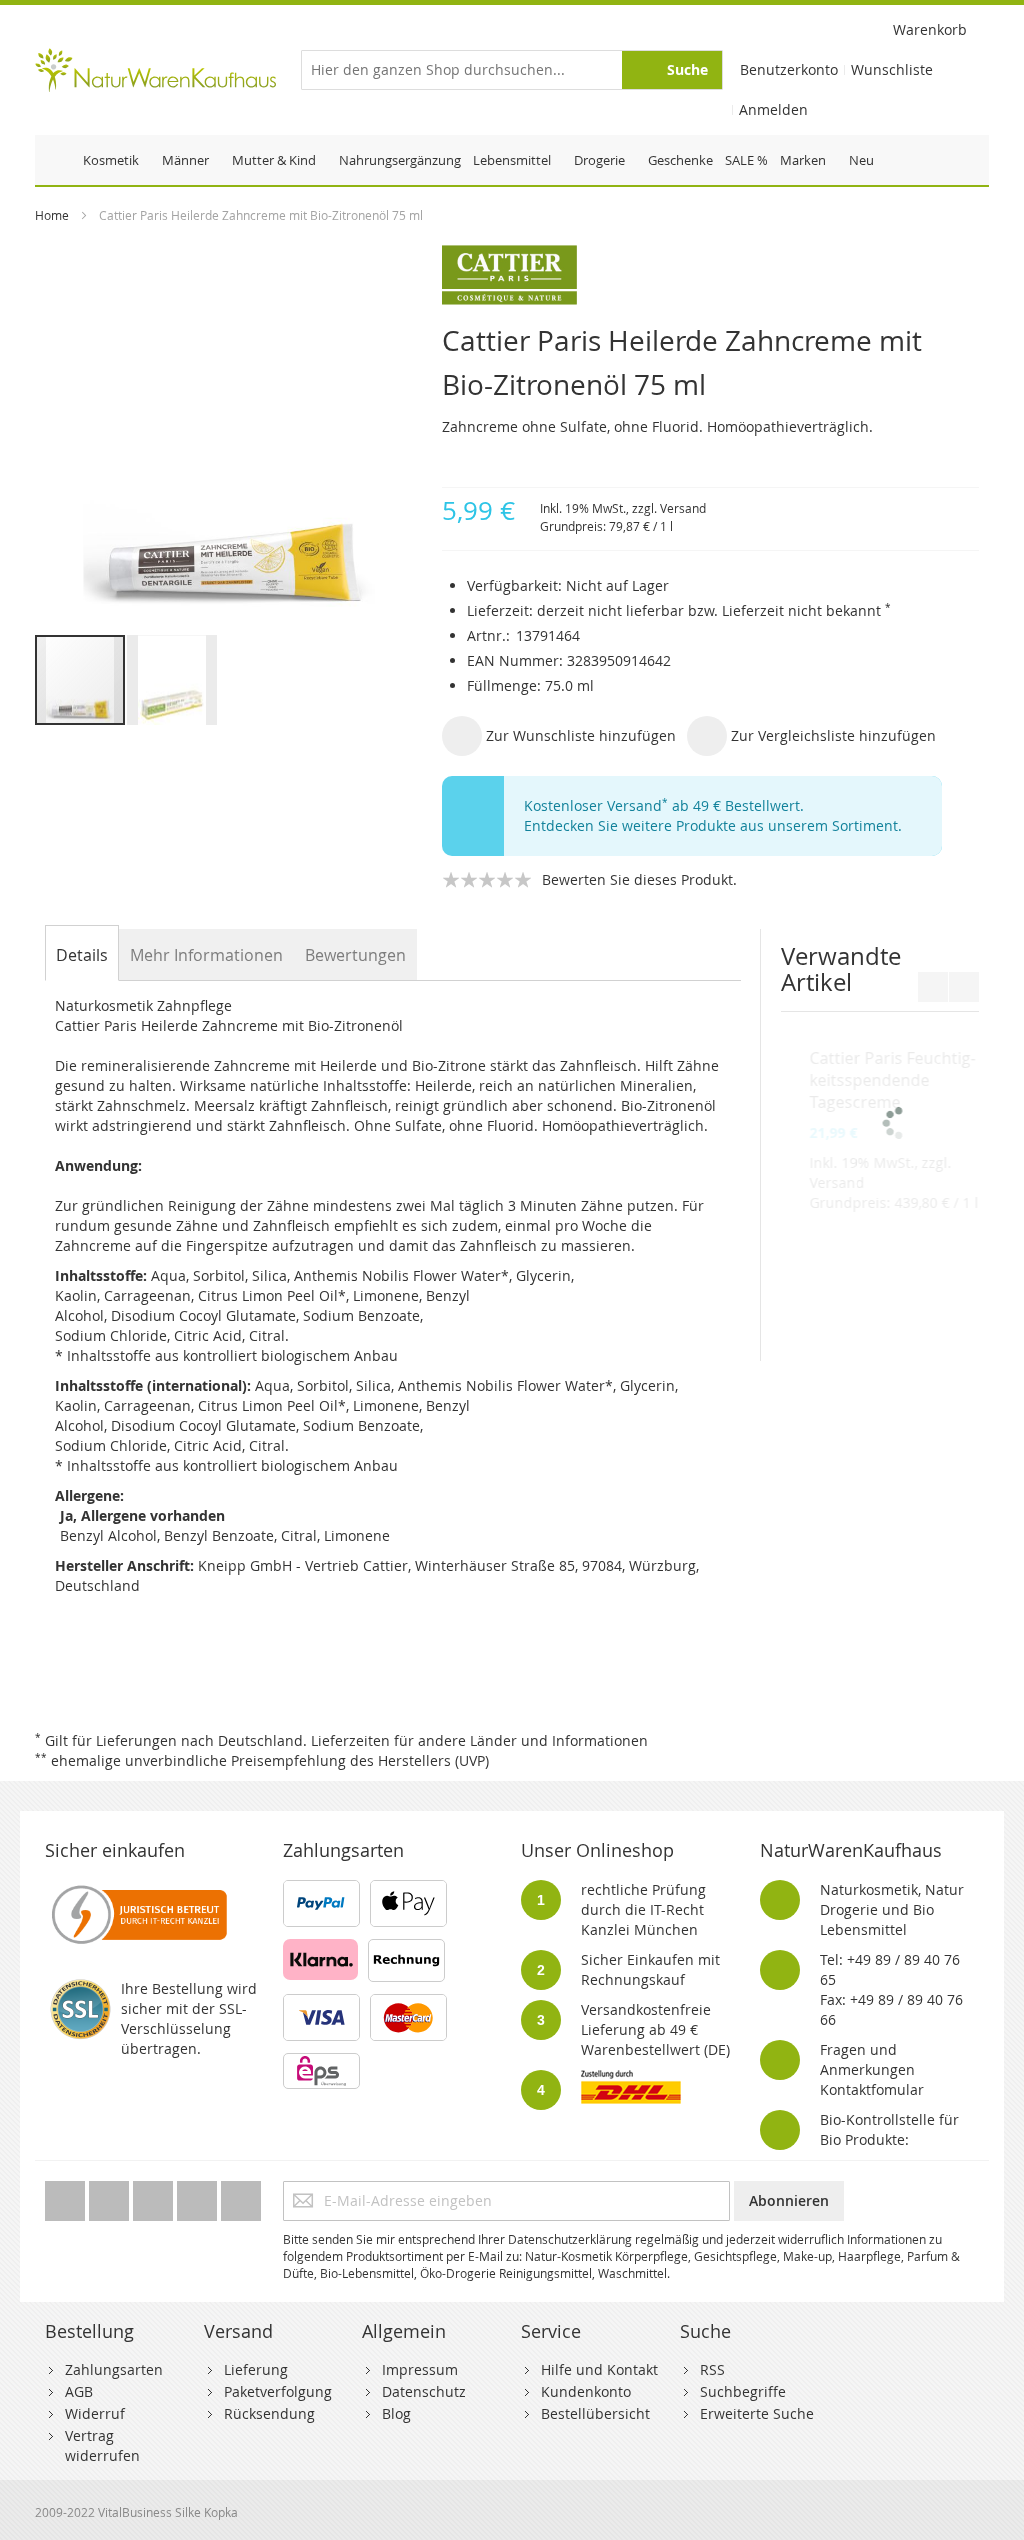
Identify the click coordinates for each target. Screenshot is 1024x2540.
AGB (79, 2391)
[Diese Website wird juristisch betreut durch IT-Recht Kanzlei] (137, 1889)
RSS (712, 2369)
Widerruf (95, 2413)
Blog (396, 2413)
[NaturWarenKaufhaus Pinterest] (155, 2195)
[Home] (56, 160)
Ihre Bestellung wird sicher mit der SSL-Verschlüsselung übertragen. (189, 2018)
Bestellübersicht (595, 2413)
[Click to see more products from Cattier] (710, 275)
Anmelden (773, 109)
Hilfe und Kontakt (599, 2369)
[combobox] (511, 70)
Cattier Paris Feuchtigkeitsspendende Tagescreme (874, 1220)
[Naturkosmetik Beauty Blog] (241, 2195)
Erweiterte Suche (757, 2413)
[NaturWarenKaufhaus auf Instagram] (199, 2195)
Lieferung (256, 2369)
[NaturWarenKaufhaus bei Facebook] (111, 2195)
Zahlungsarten (114, 2369)
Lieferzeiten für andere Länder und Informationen (479, 1740)
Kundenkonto (586, 2391)
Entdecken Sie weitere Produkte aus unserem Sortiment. (713, 825)
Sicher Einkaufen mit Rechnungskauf (650, 1969)
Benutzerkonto (789, 69)
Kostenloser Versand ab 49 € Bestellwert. (664, 805)
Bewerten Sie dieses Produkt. (639, 879)
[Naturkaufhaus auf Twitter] (67, 2195)
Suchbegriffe (743, 2391)
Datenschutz (424, 2391)
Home (52, 215)
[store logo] (155, 70)
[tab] (82, 955)
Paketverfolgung (278, 2391)
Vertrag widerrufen (102, 2445)
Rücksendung (269, 2413)
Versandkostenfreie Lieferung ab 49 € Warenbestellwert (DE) (655, 2029)
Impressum (420, 2369)
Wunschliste (892, 69)
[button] (172, 680)
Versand (683, 508)
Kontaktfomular (872, 2089)
